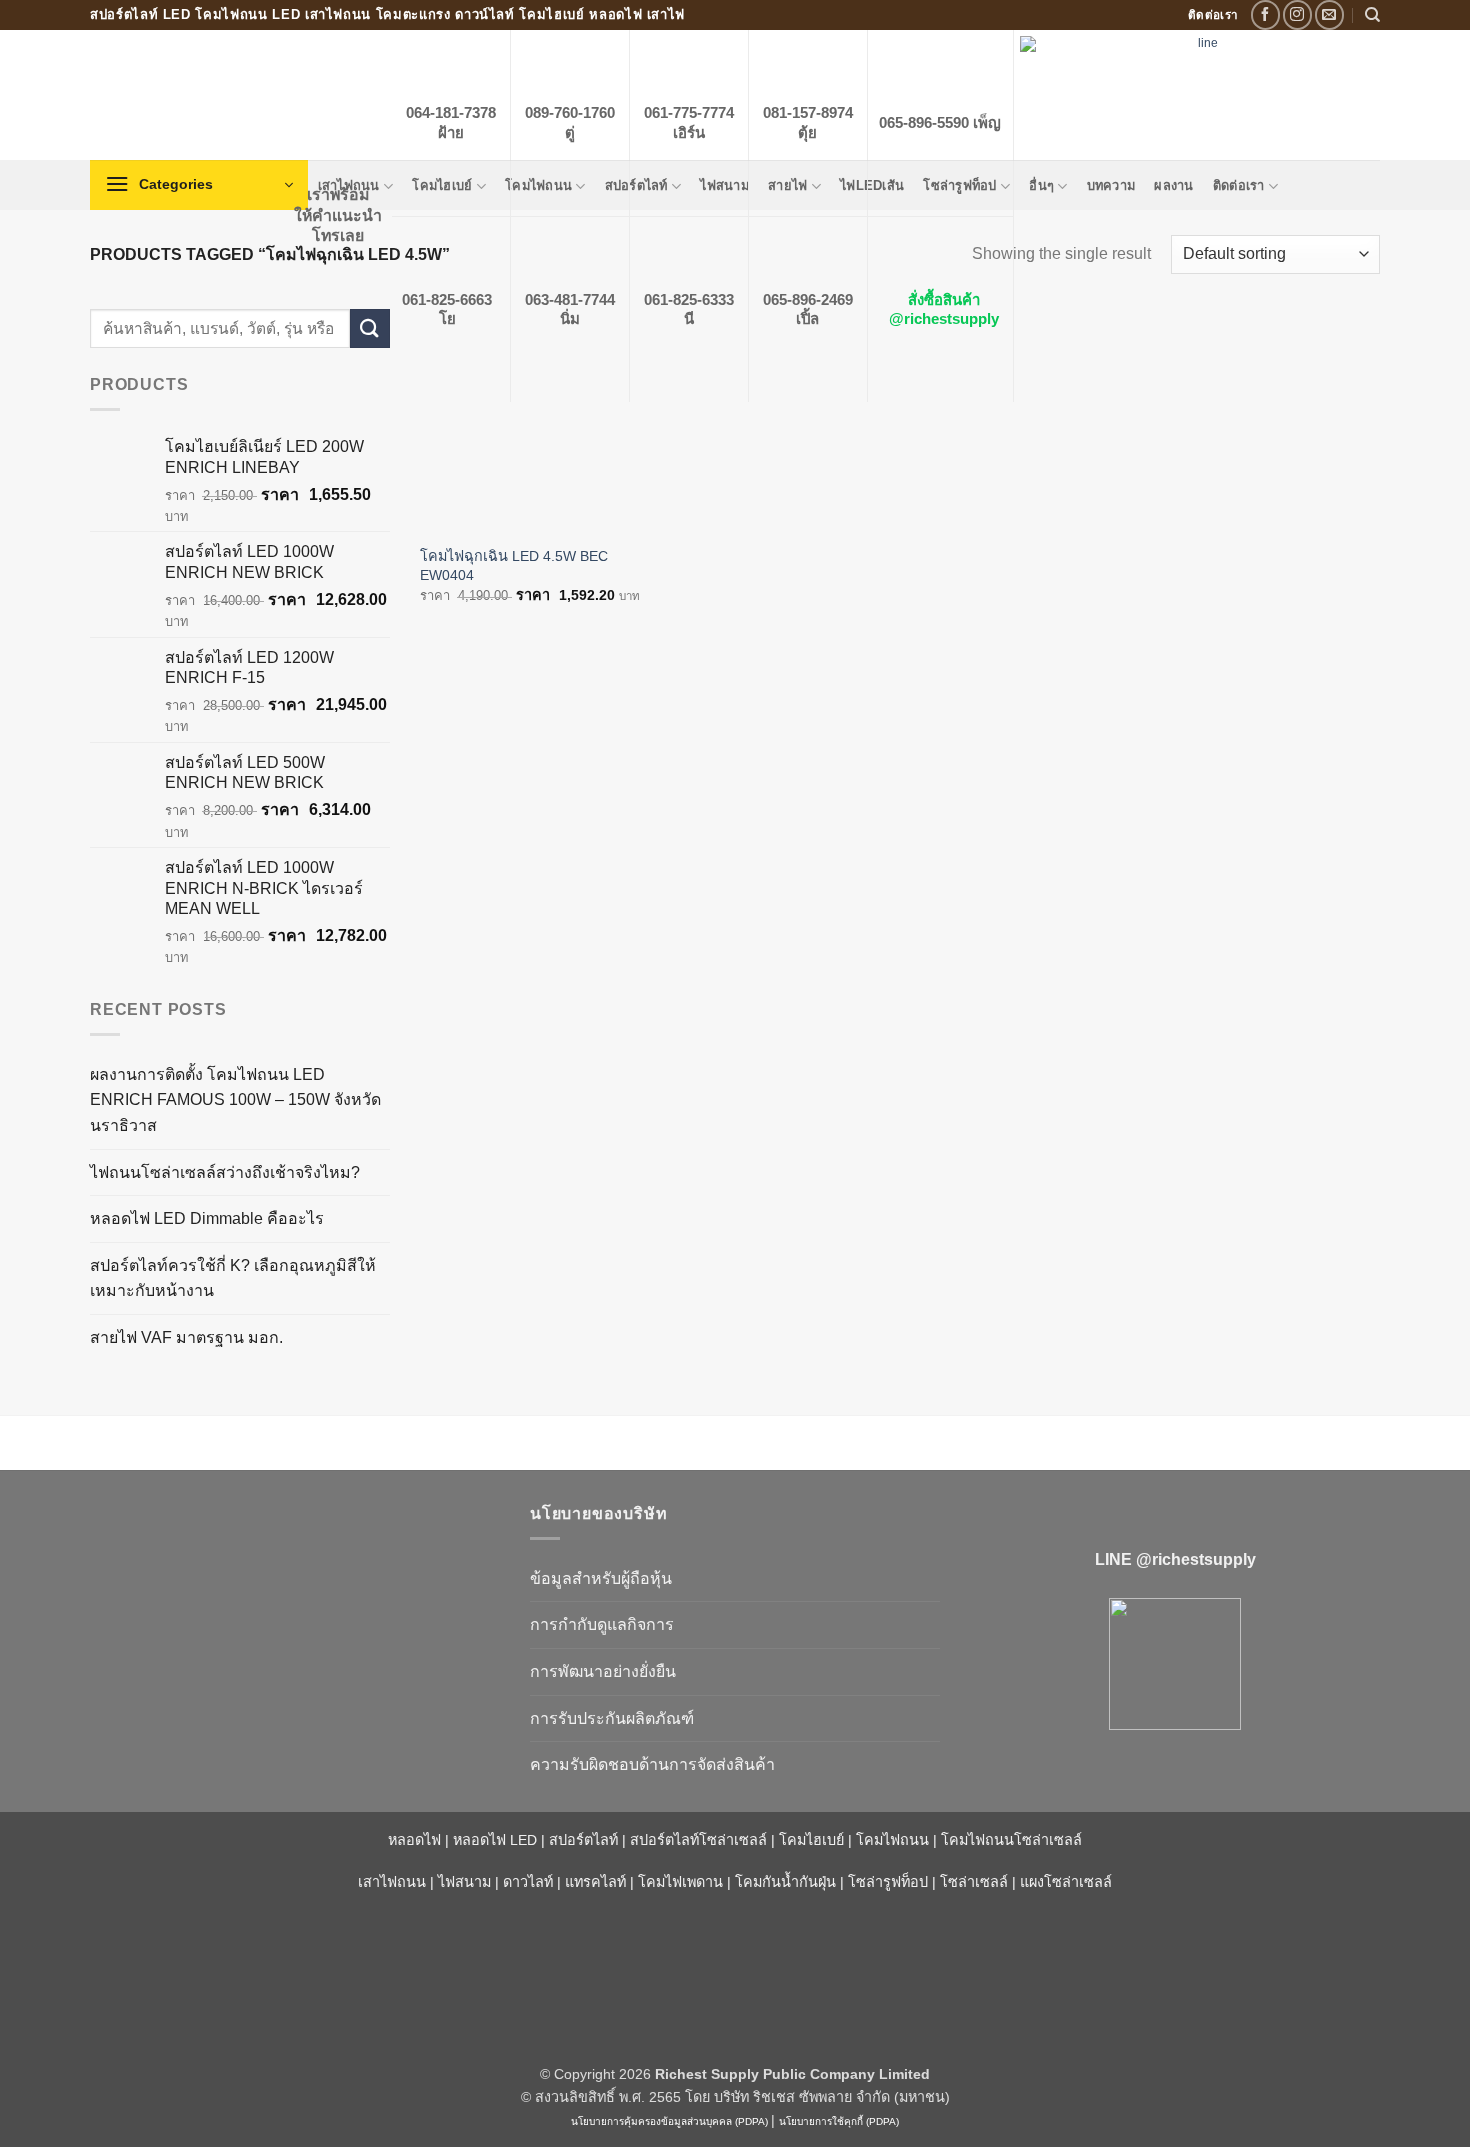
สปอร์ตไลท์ (583, 1840)
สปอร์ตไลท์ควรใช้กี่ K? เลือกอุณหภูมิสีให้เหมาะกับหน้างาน (233, 1278)
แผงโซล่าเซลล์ (1066, 1882)
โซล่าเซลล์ (974, 1882)
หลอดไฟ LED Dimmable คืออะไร (207, 1218)
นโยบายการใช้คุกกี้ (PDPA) (839, 2121)
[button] (199, 185)
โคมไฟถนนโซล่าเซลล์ (1011, 1840)
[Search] (1372, 15)
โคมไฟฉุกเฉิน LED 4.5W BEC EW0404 (514, 565)
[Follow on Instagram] (1297, 14)
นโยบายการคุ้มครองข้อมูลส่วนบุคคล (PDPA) (669, 2121)
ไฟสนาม (464, 1882)
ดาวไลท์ (528, 1882)
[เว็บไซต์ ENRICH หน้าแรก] (295, 1549)
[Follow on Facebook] (1265, 14)
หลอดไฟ (414, 1840)
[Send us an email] (1329, 14)
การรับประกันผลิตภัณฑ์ (612, 1718)
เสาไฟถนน (392, 1882)
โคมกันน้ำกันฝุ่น (785, 1882)
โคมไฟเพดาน (680, 1882)
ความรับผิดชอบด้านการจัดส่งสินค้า (652, 1764)
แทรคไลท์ (595, 1882)
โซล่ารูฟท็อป (888, 1882)
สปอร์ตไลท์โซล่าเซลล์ (698, 1840)
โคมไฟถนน (892, 1840)
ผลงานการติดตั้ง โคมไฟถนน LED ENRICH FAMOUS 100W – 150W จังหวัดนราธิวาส (235, 1100)
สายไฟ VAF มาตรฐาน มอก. (186, 1337)
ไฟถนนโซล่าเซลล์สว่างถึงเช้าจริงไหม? (225, 1172)
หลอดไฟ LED (495, 1840)
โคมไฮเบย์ (811, 1840)
